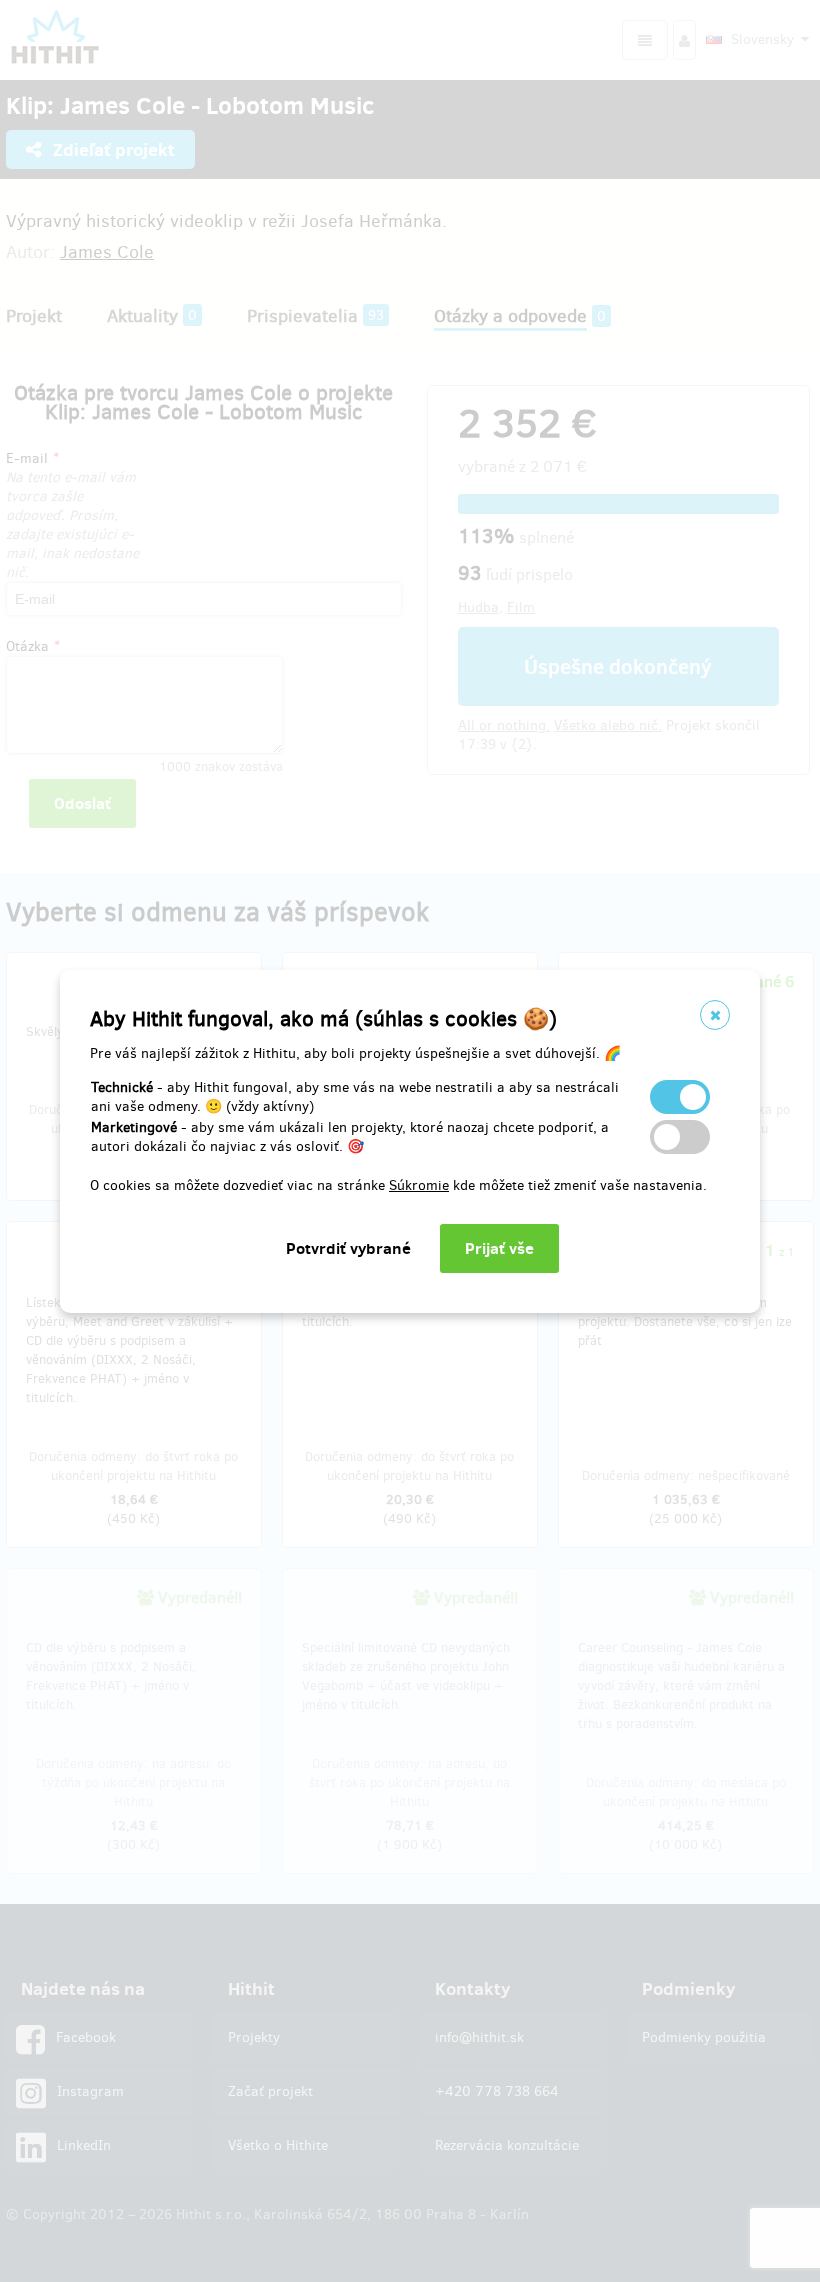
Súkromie (419, 1185)
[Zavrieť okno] (715, 1015)
